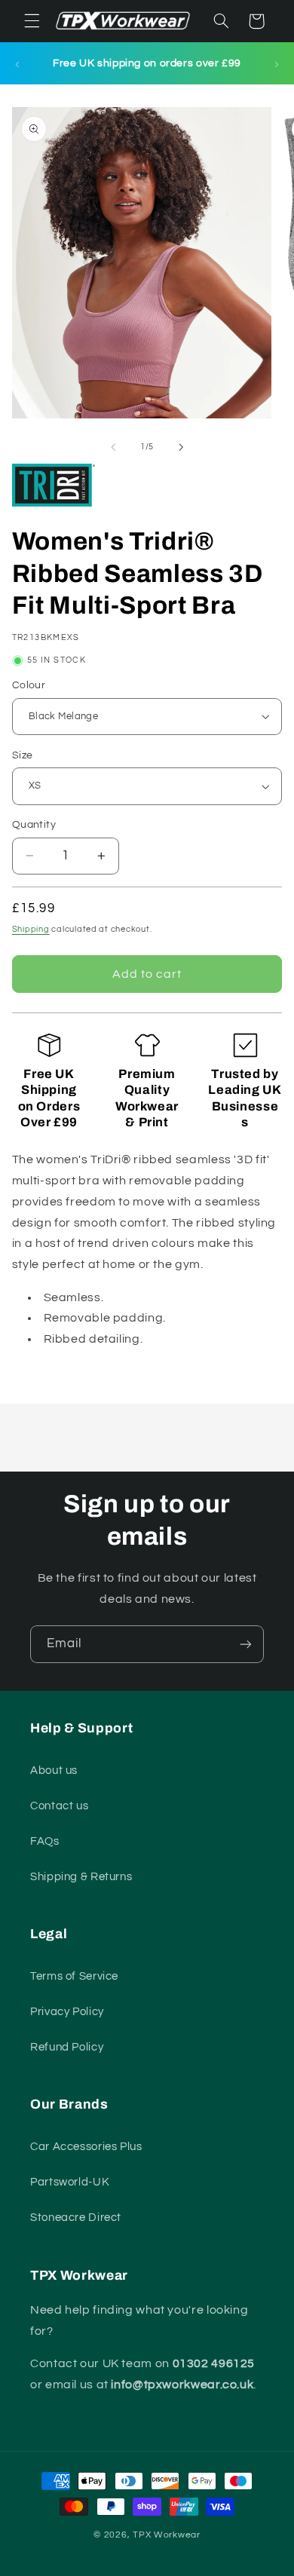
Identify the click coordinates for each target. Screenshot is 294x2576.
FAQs (45, 1841)
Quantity (34, 825)
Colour (29, 685)
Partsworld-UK (70, 2182)
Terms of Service (74, 1976)
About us (54, 1770)
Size (23, 755)
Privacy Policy (67, 2012)
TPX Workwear (167, 2535)
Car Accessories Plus (86, 2147)
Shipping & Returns (81, 1877)
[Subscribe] (246, 1644)
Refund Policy (67, 2047)
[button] (32, 21)
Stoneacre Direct (76, 2218)
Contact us (59, 1806)
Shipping (31, 929)
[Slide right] (181, 447)
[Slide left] (113, 447)
